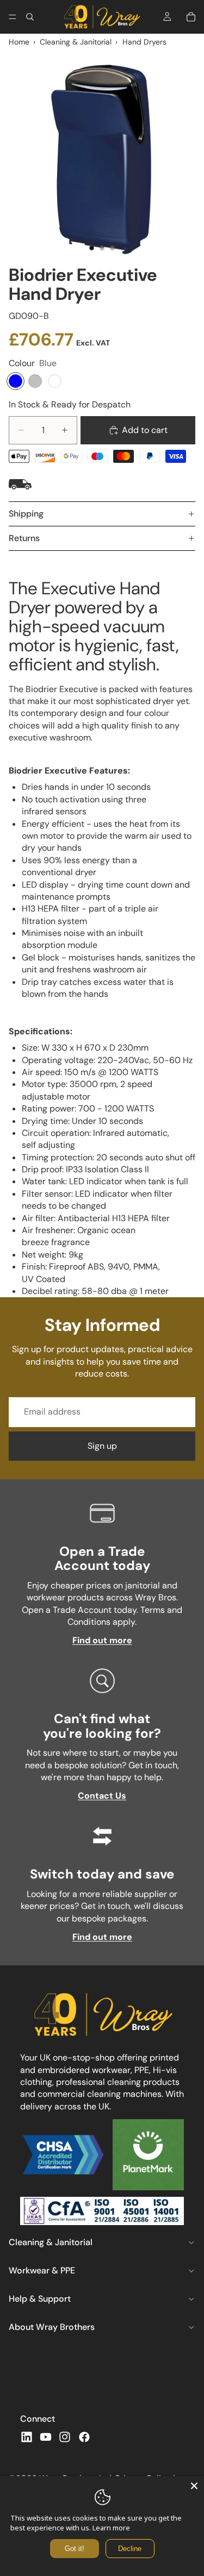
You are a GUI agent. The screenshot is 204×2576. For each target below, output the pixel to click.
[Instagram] (65, 2437)
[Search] (30, 17)
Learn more (111, 2528)
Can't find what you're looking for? (102, 1726)
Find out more (102, 1640)
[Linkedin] (27, 2437)
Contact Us (102, 1796)
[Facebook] (84, 2437)
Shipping (26, 514)
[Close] (194, 2486)
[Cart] (191, 17)
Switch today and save (102, 1874)
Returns (24, 538)
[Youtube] (46, 2437)
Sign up (102, 1446)
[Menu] (13, 17)
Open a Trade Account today (102, 1558)
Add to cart (145, 430)
